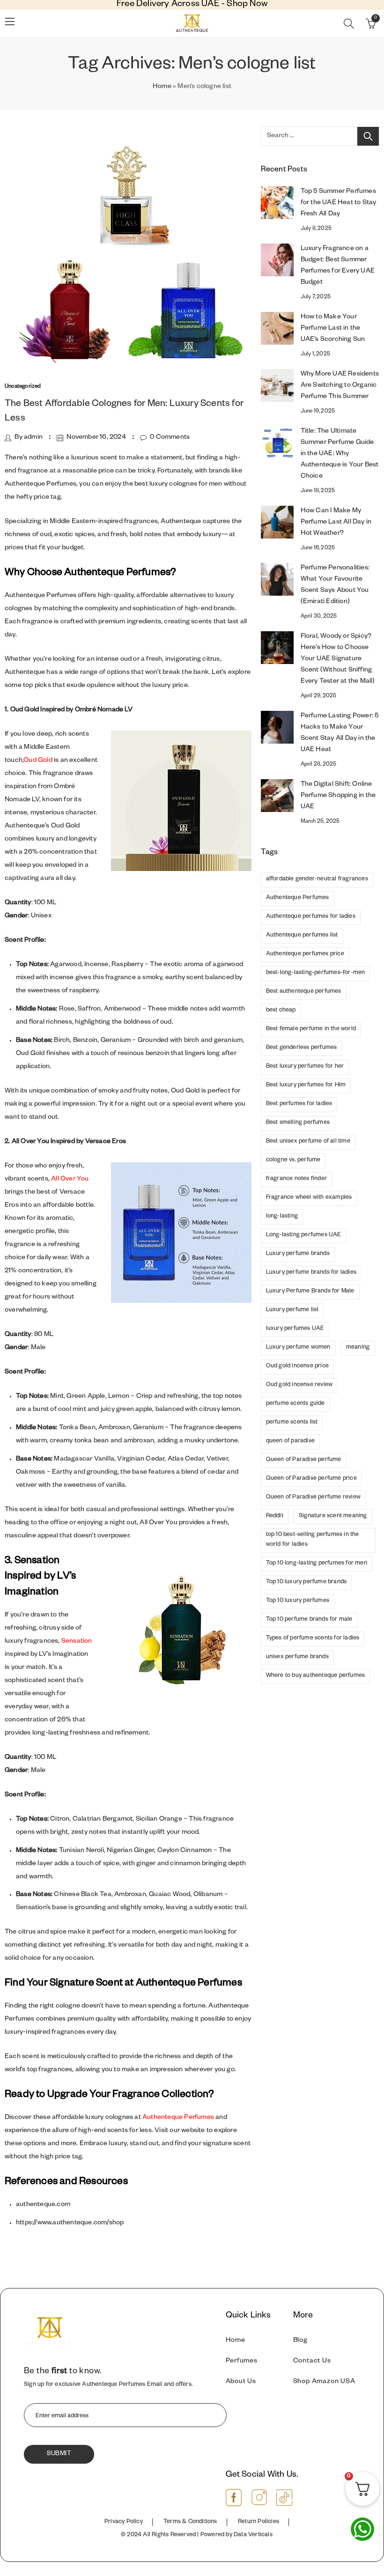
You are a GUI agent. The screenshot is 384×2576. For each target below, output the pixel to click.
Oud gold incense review (299, 1385)
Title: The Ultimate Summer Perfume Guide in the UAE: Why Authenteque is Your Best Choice (340, 454)
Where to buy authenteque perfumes (316, 1676)
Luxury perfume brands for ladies (311, 1273)
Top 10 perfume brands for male (309, 1620)
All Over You (70, 1180)
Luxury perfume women (298, 1348)
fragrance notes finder (296, 1179)
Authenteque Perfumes (178, 2118)
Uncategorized (23, 387)
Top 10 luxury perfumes (298, 1601)
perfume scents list (292, 1423)
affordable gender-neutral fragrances (317, 879)
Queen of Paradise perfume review (313, 1498)
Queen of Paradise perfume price (311, 1479)
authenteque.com (43, 2205)
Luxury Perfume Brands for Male (310, 1292)
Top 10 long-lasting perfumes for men (317, 1564)
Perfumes (242, 2362)
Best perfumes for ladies (299, 1104)
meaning (358, 1348)
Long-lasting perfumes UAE (304, 1235)
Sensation (77, 1642)
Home (162, 87)
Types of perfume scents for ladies (313, 1639)
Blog (300, 2341)
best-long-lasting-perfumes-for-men (316, 973)
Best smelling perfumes (298, 1123)
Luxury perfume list (292, 1310)
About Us (241, 2382)
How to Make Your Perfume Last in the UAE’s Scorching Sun (333, 329)
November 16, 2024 (96, 438)
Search (368, 136)
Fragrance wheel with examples (309, 1198)
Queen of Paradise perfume (304, 1460)
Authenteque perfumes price (305, 954)
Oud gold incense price (297, 1366)
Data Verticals (253, 2535)
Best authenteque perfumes (304, 992)
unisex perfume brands (297, 1657)
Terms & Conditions (190, 2522)
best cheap (281, 1011)
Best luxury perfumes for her (305, 1067)
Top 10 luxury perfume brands (306, 1582)
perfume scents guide (295, 1404)
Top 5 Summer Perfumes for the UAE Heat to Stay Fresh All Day (339, 203)
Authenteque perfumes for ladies (311, 917)
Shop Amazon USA (324, 2382)
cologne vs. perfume (293, 1160)
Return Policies (258, 2522)
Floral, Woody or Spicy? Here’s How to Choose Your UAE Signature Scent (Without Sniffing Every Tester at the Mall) (338, 659)
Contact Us (312, 2362)
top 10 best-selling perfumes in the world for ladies (313, 1540)
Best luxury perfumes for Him (306, 1085)
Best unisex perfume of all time (308, 1142)
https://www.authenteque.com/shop (70, 2223)
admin (33, 438)
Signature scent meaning (333, 1516)
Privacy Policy (124, 2522)
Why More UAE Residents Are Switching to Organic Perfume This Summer (340, 386)
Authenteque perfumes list (302, 936)
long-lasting (282, 1217)
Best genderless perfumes (302, 1048)
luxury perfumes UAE (295, 1329)
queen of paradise (290, 1441)
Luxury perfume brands (298, 1254)
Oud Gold (38, 761)
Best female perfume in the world (311, 1029)
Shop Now (247, 5)
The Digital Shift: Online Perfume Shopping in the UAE (338, 796)
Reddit (275, 1516)
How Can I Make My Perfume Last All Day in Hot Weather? (336, 523)
